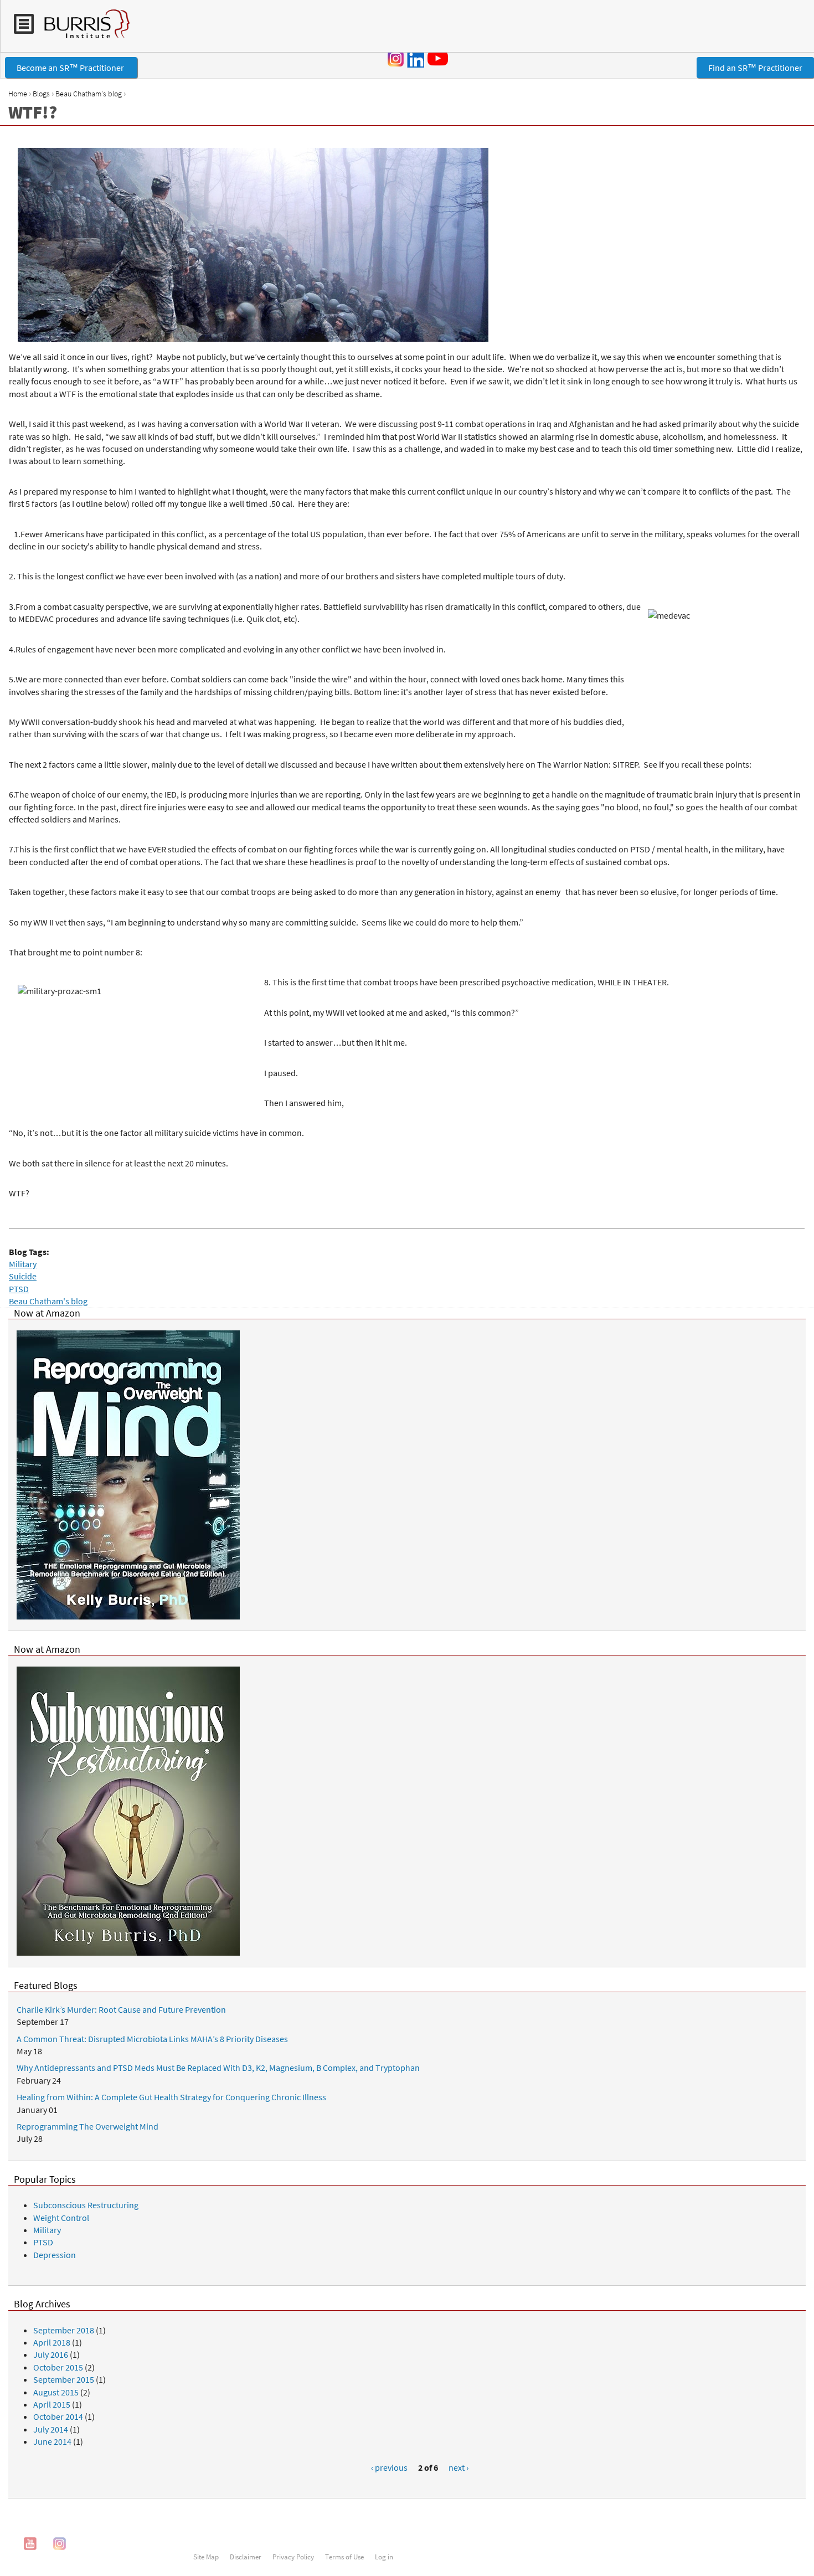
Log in (384, 2557)
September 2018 (64, 2330)
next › (458, 2467)
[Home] (82, 29)
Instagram (396, 59)
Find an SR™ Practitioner (755, 68)
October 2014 (58, 2416)
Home (18, 94)
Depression (55, 2255)
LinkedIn (415, 59)
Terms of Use (344, 2557)
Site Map (206, 2557)
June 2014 (52, 2441)
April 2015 (52, 2404)
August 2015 (56, 2392)
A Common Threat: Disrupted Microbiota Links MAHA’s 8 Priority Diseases (152, 2039)
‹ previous (389, 2467)
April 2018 (52, 2342)
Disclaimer (246, 2557)
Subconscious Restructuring (86, 2205)
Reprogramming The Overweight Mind (87, 2126)
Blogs (41, 94)
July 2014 (51, 2429)
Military (23, 1264)
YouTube (440, 58)
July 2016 (51, 2354)
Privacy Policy (293, 2557)
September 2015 (64, 2379)
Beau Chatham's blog (89, 94)
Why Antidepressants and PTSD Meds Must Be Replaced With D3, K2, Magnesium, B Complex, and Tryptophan (218, 2068)
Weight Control (61, 2218)
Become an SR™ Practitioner (71, 68)
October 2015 (58, 2367)
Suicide (23, 1276)
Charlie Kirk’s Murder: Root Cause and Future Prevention (121, 2009)
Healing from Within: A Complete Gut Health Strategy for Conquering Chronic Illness (171, 2097)
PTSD (19, 1289)
